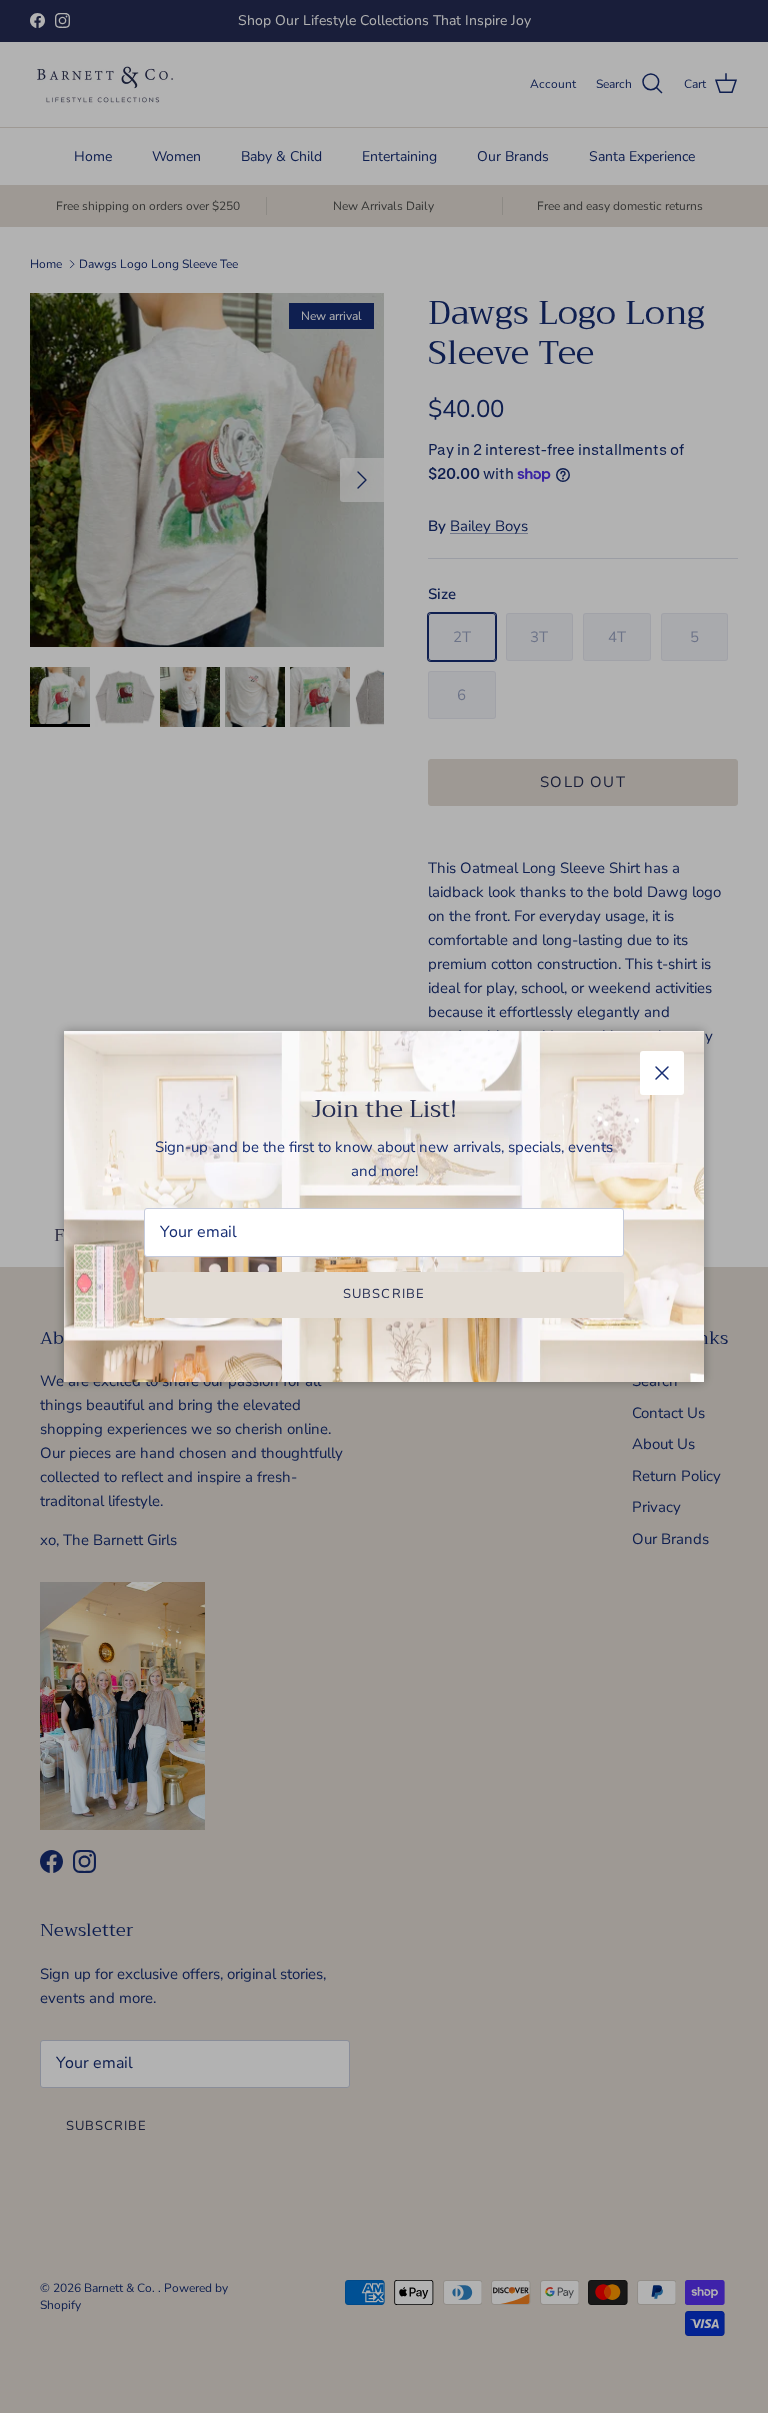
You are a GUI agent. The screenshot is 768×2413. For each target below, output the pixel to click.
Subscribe (383, 1294)
